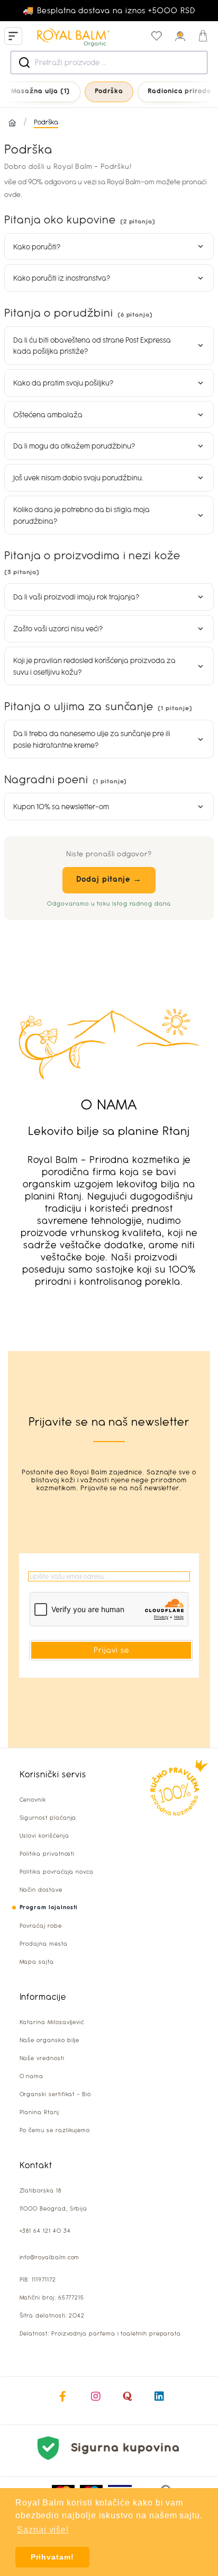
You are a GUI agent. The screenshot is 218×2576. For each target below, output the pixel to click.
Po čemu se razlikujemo (55, 2130)
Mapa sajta (37, 1962)
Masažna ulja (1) (41, 91)
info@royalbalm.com (50, 2257)
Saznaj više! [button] (43, 2530)
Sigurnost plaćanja (48, 1818)
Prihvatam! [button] (52, 2557)
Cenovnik (33, 1800)
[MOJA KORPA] (203, 36)
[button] (109, 247)
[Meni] (13, 36)
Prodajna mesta (44, 1944)
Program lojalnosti (49, 1908)
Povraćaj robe (41, 1926)
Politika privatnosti (47, 1854)
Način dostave (41, 1890)
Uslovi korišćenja (44, 1836)
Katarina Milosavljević (52, 2022)
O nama (32, 2076)
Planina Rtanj (39, 2112)
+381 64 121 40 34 (45, 2231)
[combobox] (109, 62)
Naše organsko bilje (50, 2040)
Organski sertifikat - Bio (55, 2094)
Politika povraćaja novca (57, 1872)
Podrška (109, 91)
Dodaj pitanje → (109, 880)
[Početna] (12, 123)
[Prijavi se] (180, 36)
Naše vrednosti (42, 2058)
